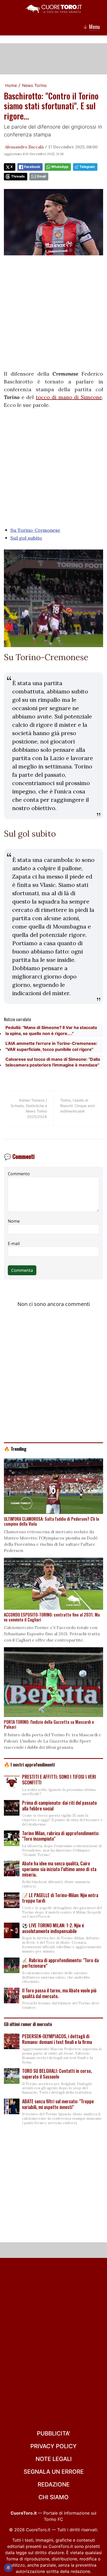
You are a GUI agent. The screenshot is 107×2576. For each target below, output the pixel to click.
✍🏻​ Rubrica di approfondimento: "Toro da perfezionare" (60, 1963)
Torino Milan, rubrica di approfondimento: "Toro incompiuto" (61, 1836)
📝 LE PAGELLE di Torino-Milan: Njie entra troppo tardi (60, 1898)
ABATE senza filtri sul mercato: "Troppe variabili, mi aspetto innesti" (58, 2104)
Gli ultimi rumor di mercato (28, 2024)
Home (11, 85)
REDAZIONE (54, 2484)
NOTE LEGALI (54, 2459)
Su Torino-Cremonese (35, 530)
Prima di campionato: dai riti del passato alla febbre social (59, 1805)
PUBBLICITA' (53, 2433)
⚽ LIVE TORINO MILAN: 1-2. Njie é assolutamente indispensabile (53, 1928)
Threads (18, 176)
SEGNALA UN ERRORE (54, 2472)
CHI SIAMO (53, 2497)
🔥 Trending (15, 1449)
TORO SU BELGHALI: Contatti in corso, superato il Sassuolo (57, 2074)
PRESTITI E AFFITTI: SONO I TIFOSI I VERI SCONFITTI (59, 1779)
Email (41, 176)
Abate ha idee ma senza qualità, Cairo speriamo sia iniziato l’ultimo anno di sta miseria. (59, 1869)
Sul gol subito (26, 538)
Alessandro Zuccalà (24, 147)
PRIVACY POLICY (53, 2446)
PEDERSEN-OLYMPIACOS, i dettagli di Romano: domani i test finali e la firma (57, 2039)
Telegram (87, 167)
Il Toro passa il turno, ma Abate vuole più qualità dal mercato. (59, 1993)
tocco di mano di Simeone (69, 397)
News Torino (34, 85)
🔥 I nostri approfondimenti (29, 1764)
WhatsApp (60, 167)
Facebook (32, 167)
